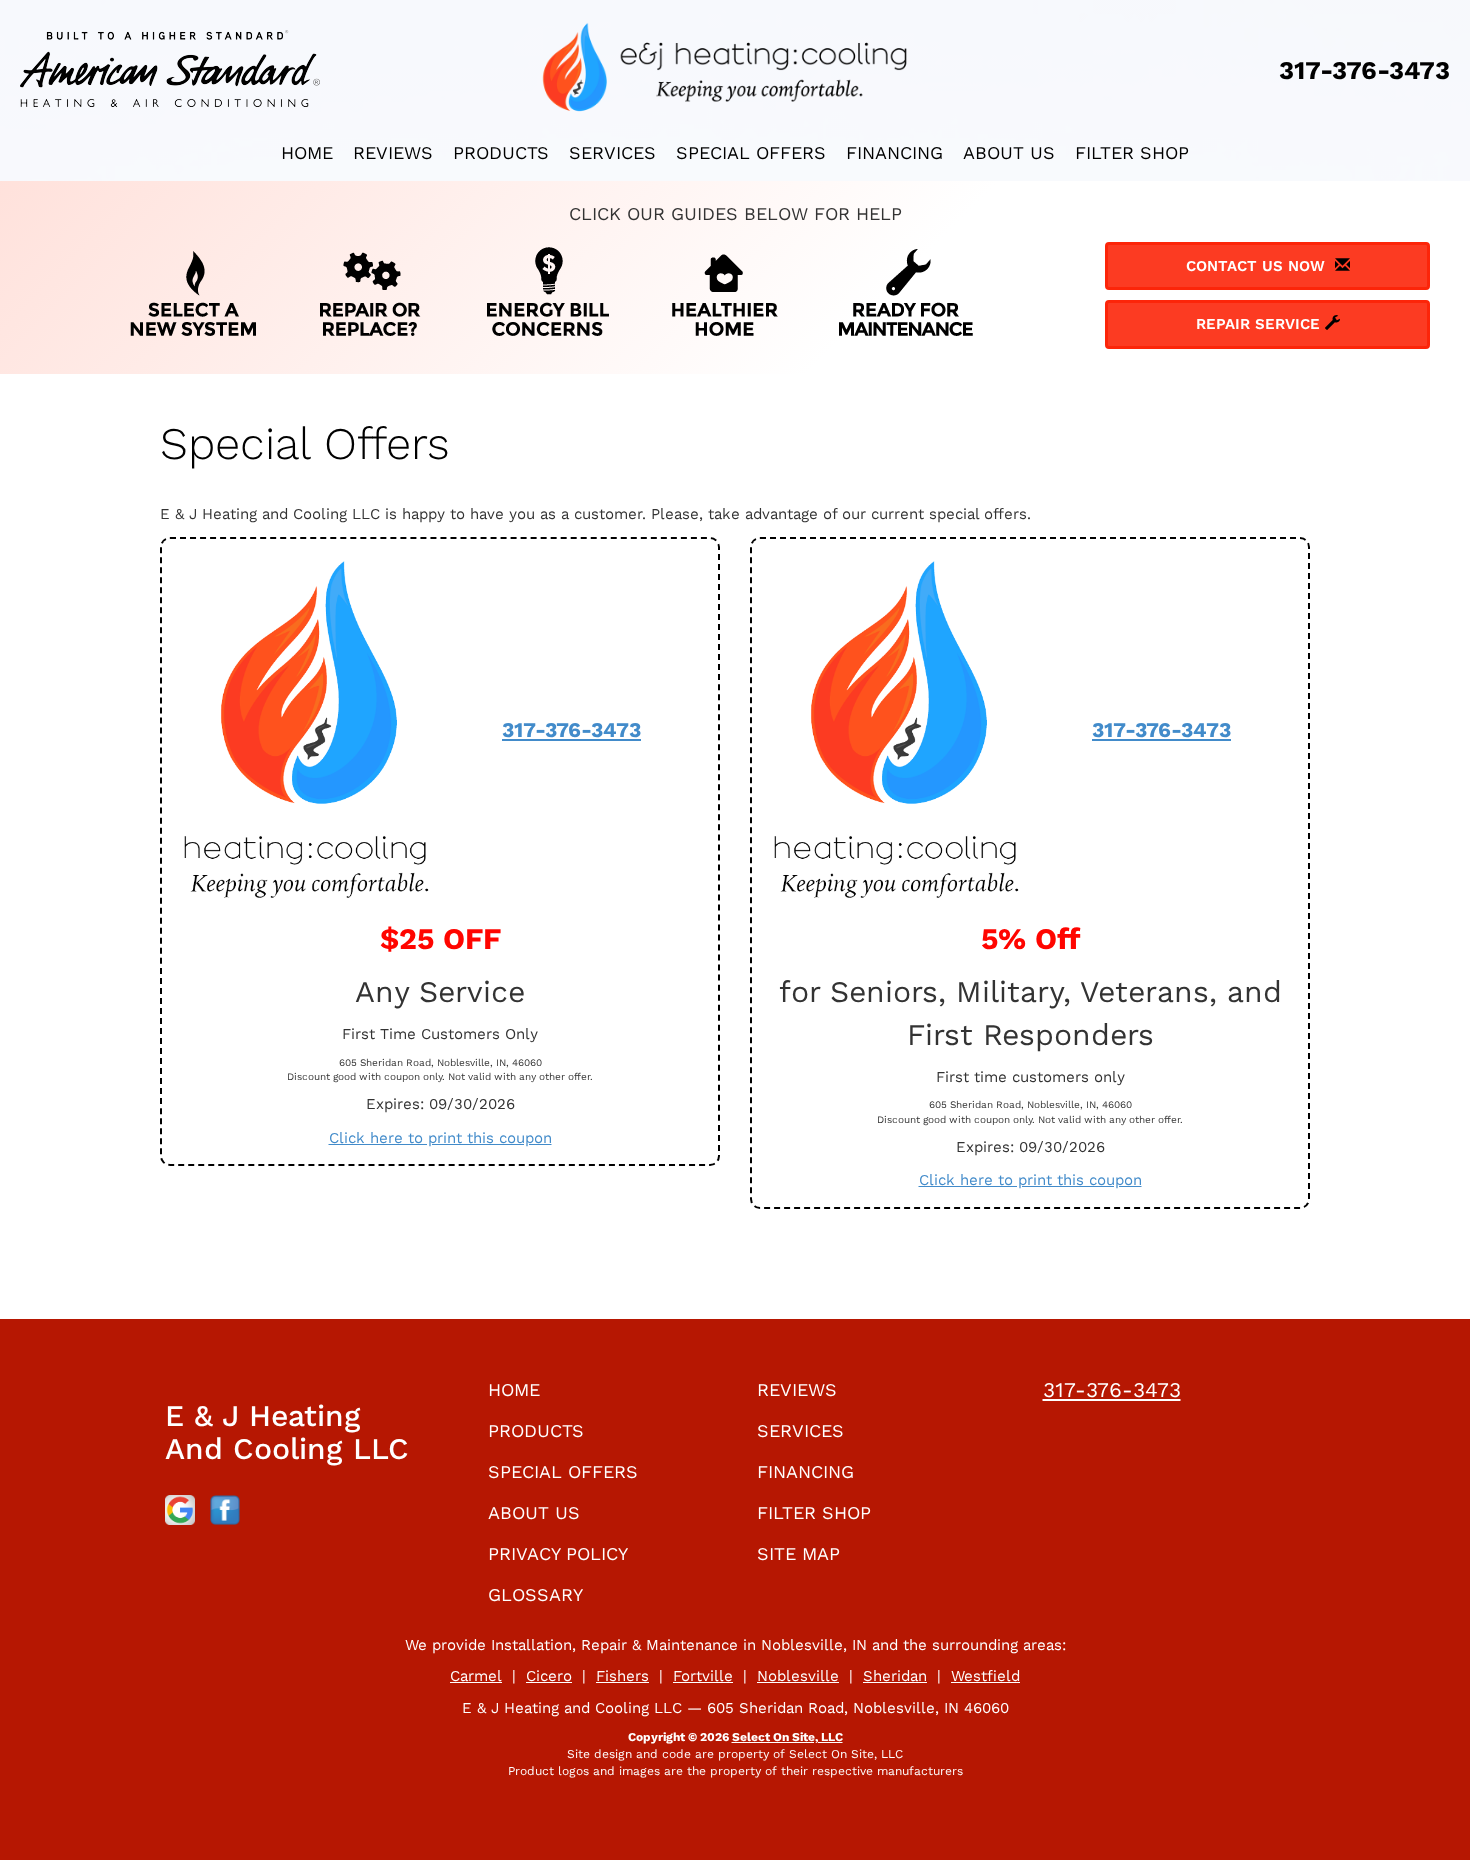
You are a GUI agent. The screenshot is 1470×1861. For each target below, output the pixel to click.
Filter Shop (1132, 152)
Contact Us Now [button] (1260, 266)
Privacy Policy (558, 1553)
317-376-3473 (571, 729)
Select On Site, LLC (787, 1737)
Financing (894, 152)
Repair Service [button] (1260, 324)
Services (612, 152)
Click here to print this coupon (440, 1138)
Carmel (476, 1676)
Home (307, 152)
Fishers (622, 1676)
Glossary (535, 1594)
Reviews (393, 152)
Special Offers (751, 152)
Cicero (549, 1676)
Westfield (985, 1676)
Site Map (798, 1553)
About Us (1009, 152)
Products (501, 152)
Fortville (703, 1676)
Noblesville (798, 1676)
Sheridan (895, 1676)
